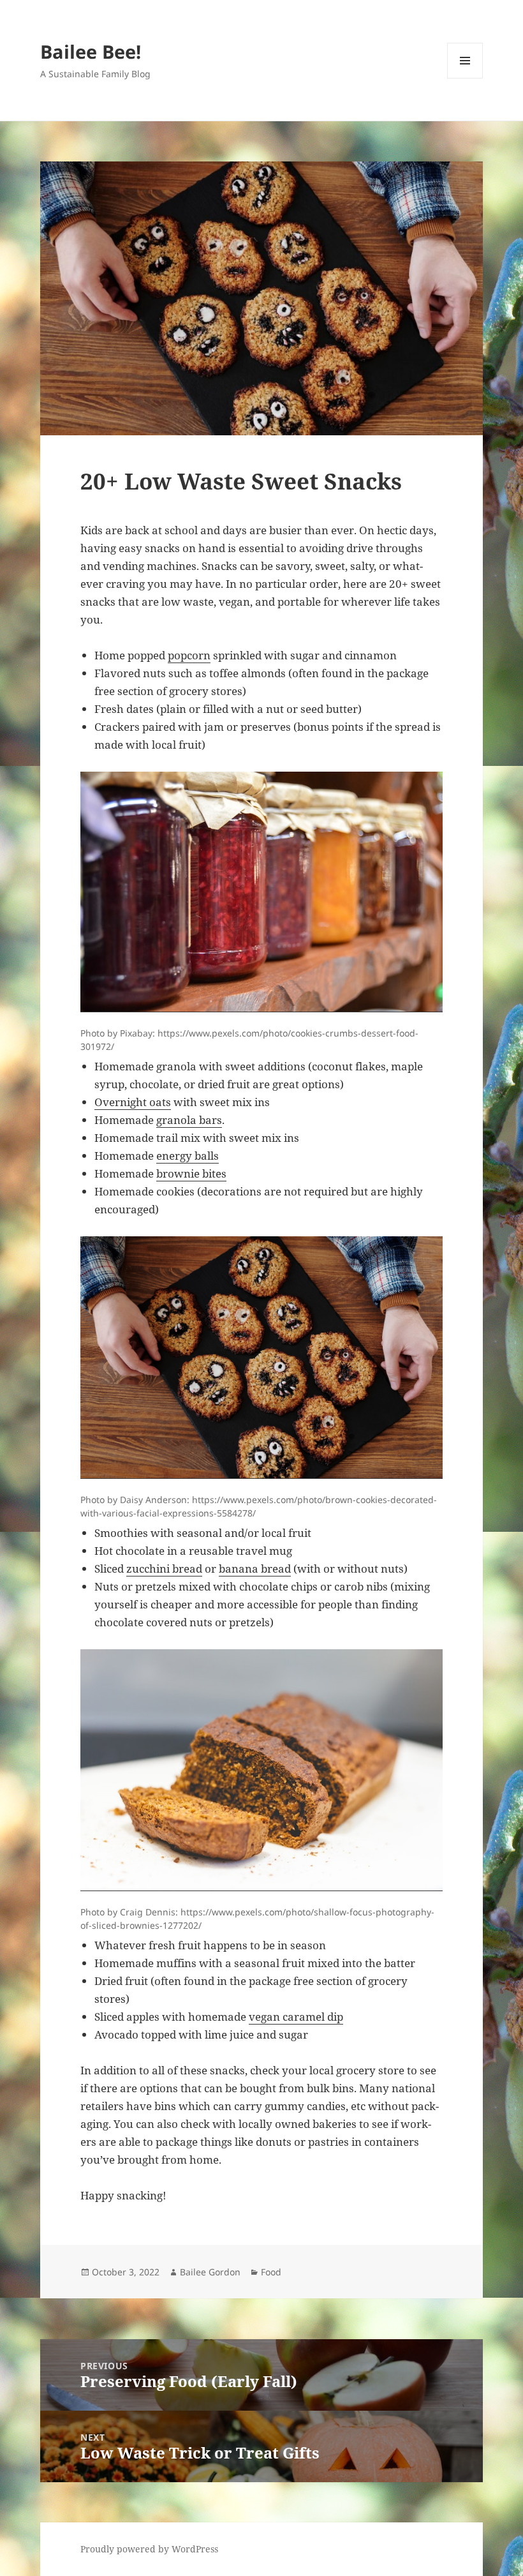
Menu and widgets (465, 78)
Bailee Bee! (91, 51)
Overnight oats (133, 1102)
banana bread (255, 1569)
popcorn (189, 655)
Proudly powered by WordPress (149, 2549)
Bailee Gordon (210, 2272)
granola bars (189, 1120)
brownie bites (191, 1173)
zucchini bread (164, 1569)
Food (271, 2272)
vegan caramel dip (296, 2017)
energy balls (188, 1156)
